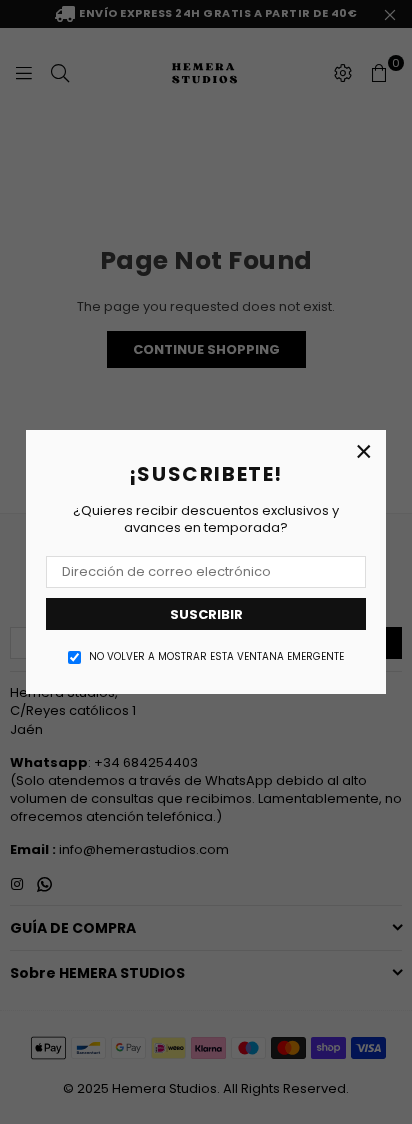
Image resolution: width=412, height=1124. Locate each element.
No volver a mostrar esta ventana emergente (216, 657)
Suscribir (206, 614)
